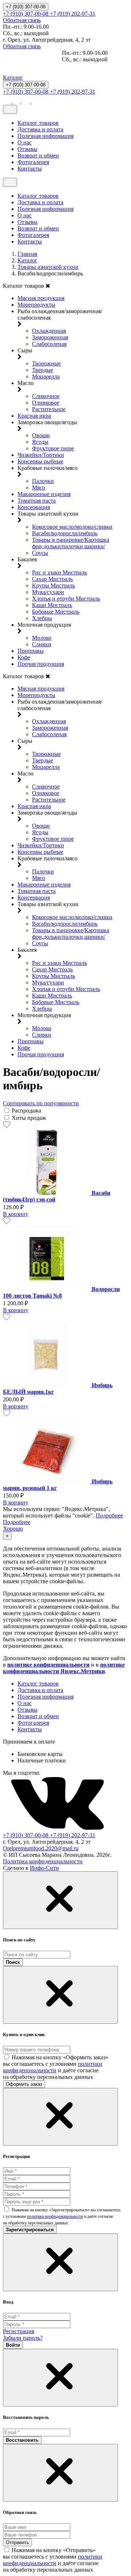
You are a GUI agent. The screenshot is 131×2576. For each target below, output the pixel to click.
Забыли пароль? (23, 2338)
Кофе (24, 657)
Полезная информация (45, 136)
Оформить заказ (24, 2084)
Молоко (42, 638)
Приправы (31, 651)
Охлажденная (49, 331)
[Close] (60, 1900)
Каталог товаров (38, 123)
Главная (27, 254)
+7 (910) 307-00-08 (26, 7)
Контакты (30, 169)
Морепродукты (36, 305)
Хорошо (13, 1529)
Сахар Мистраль (52, 579)
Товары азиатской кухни (48, 267)
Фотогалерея (33, 162)
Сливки (42, 644)
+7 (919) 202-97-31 (73, 14)
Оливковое (46, 403)
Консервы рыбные (40, 461)
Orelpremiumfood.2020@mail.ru (41, 1848)
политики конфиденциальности (53, 2067)
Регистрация (19, 2331)
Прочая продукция (41, 664)
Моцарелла (46, 376)
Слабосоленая (49, 344)
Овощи (41, 435)
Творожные (46, 363)
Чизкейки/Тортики (41, 455)
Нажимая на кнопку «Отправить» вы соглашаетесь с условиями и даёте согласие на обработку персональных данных (53, 2560)
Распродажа (26, 1111)
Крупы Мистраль (53, 585)
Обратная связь (22, 20)
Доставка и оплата (40, 129)
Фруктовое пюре (53, 448)
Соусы (40, 553)
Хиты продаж (29, 1118)
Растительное (49, 409)
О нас (25, 142)
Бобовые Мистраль (56, 612)
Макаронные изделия (44, 494)
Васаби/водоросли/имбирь (65, 533)
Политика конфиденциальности (43, 1861)
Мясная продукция (41, 298)
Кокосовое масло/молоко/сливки (72, 527)
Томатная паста (37, 501)
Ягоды (40, 442)
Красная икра (34, 416)
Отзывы (27, 149)
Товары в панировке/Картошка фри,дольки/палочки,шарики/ (71, 543)
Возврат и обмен (38, 155)
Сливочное (46, 396)
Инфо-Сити (44, 1868)
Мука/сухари (48, 592)
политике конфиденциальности (48, 1665)
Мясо (39, 488)
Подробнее (109, 1516)
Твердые (43, 370)
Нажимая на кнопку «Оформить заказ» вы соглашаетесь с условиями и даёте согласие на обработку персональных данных (56, 2067)
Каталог (13, 77)
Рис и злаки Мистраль (59, 572)
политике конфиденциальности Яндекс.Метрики (64, 1668)
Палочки (43, 481)
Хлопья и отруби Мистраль (66, 599)
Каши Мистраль (52, 605)
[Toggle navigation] (10, 109)
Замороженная (50, 337)
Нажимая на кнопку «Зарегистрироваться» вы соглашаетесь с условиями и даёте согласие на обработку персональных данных (62, 2216)
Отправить (17, 2542)
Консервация (34, 507)
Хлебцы (42, 618)
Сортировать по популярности (41, 1103)
